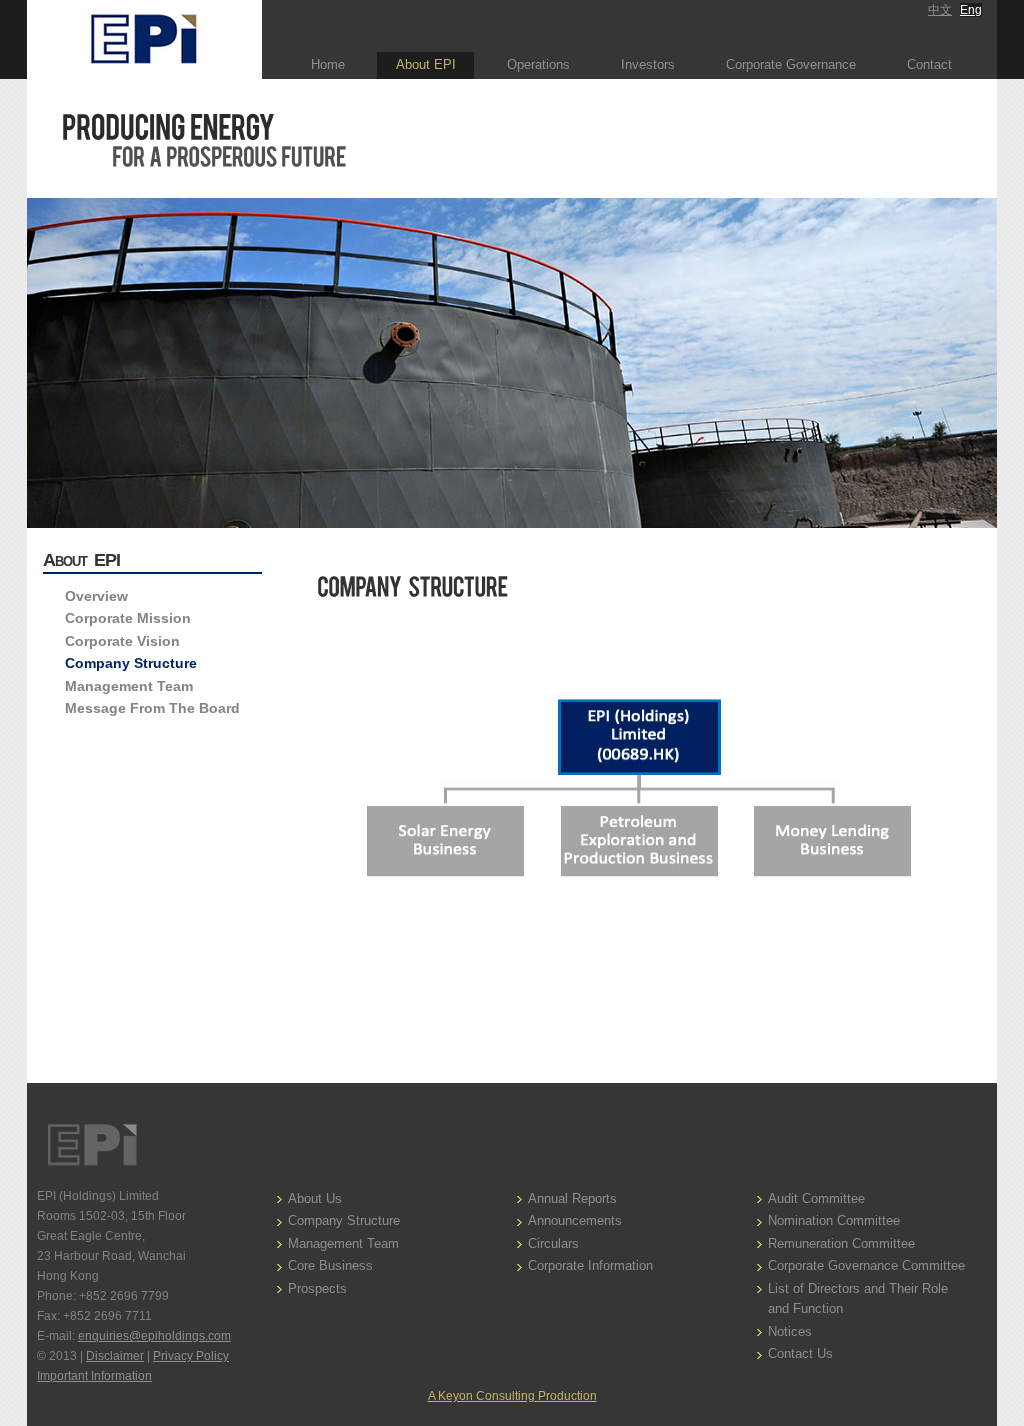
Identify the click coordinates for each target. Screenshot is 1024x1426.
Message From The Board (152, 708)
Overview (96, 596)
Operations (538, 64)
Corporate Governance (791, 64)
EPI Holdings (92, 1145)
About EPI (426, 64)
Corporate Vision (122, 641)
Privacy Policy (191, 1356)
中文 (940, 10)
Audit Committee (816, 1198)
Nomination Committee (834, 1220)
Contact (929, 64)
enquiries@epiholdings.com (154, 1336)
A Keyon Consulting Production (512, 1396)
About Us (315, 1198)
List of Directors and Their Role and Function (858, 1298)
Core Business (330, 1265)
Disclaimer (115, 1356)
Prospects (317, 1288)
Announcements (575, 1220)
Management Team (129, 686)
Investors (648, 64)
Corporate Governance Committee (866, 1265)
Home (328, 64)
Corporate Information (590, 1265)
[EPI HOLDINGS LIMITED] (144, 39)
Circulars (553, 1243)
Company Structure (131, 663)
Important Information (94, 1376)
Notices (790, 1331)
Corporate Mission (128, 618)
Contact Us (800, 1353)
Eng (971, 10)
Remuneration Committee (841, 1243)
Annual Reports (572, 1198)
